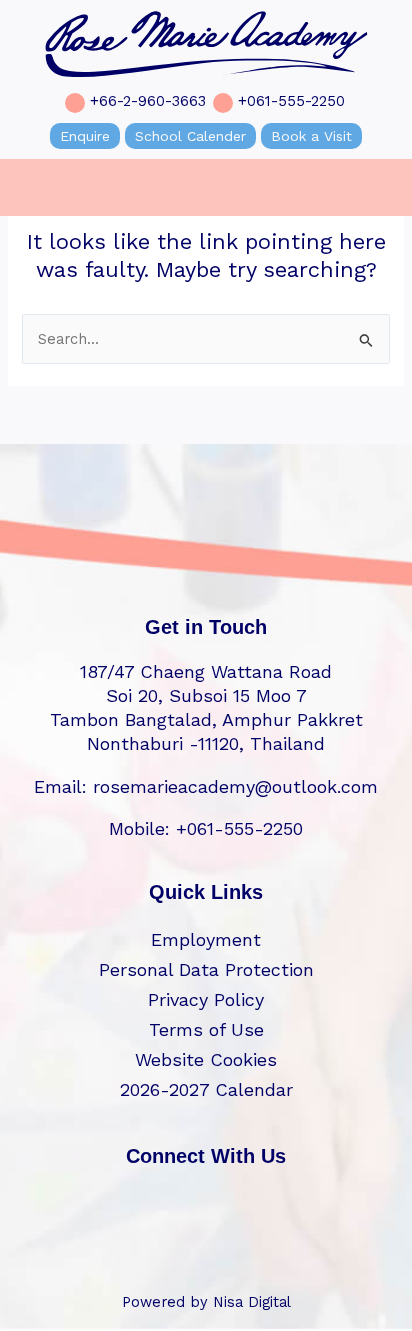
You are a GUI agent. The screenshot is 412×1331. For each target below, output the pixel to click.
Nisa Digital (252, 1302)
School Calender (190, 136)
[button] (26, 187)
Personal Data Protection (206, 969)
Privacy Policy (206, 999)
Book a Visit (311, 136)
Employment (206, 939)
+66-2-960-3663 (148, 101)
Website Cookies (206, 1059)
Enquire (85, 136)
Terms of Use (206, 1029)
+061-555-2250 (291, 101)
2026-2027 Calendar (206, 1089)
